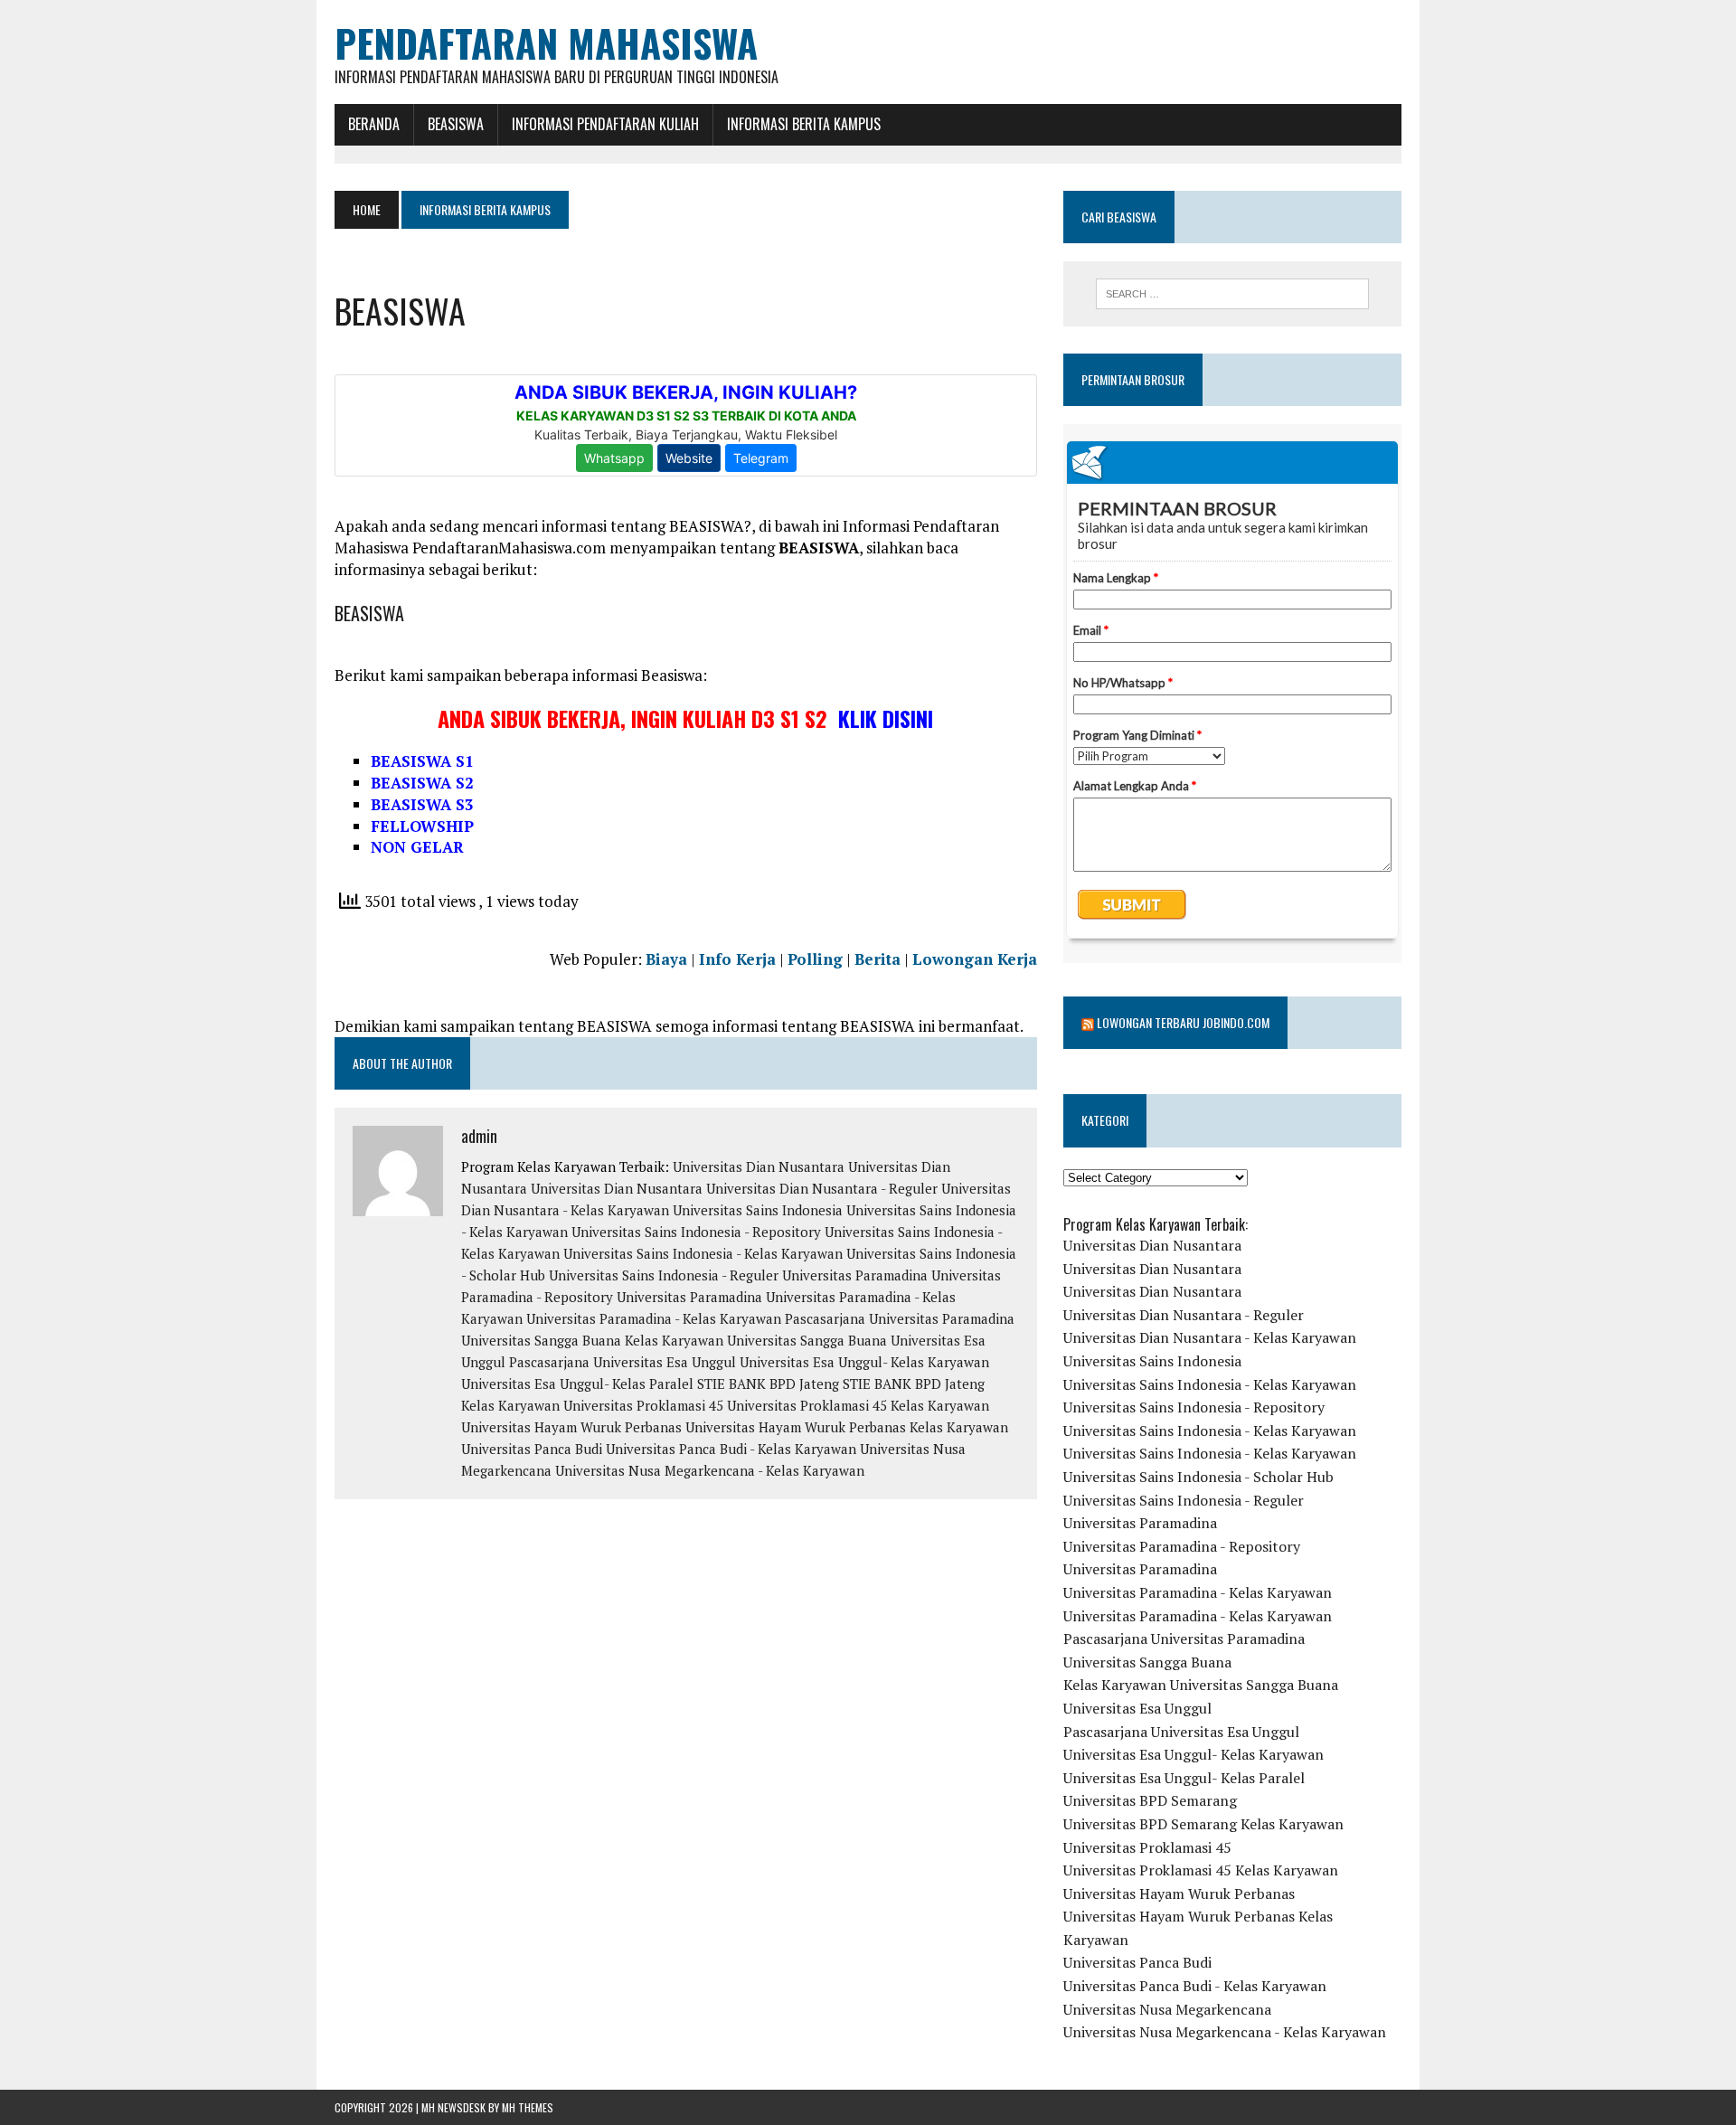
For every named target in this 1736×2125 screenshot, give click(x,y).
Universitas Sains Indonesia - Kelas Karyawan (703, 1253)
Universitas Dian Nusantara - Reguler (822, 1188)
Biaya (666, 959)
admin (479, 1136)
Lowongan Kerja (975, 959)
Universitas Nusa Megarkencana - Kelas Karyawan (710, 1470)
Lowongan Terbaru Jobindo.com (1183, 1022)
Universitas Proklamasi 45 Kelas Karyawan (858, 1405)
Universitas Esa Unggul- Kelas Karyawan (864, 1362)
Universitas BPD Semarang (1150, 1800)
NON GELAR (417, 847)
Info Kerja (737, 959)
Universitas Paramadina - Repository (1182, 1546)
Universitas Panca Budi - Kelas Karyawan (731, 1449)
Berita (877, 959)
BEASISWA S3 (422, 804)
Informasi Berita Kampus (804, 124)
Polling (815, 959)
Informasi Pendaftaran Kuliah (605, 124)
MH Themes (528, 2107)
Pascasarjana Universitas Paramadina (900, 1318)
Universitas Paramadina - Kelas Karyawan (654, 1318)
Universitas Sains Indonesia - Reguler (664, 1275)
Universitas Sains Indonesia (758, 1210)
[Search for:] (1232, 294)
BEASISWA (456, 124)
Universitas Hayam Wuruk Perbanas (571, 1427)
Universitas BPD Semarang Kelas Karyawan (1203, 1824)
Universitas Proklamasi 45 (643, 1405)
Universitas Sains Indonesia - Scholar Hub (1198, 1477)
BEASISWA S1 (422, 761)
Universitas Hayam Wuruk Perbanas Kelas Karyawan (847, 1427)
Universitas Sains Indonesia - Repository (696, 1232)
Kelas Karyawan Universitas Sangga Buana (756, 1340)
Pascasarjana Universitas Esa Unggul (623, 1362)
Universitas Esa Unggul (1137, 1708)
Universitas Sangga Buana (541, 1340)
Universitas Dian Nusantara (759, 1166)
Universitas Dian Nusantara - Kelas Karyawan (1210, 1337)
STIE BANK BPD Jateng (768, 1384)
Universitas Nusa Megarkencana (1167, 2009)
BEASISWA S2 (422, 783)
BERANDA (374, 124)
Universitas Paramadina (855, 1275)
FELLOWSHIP (422, 826)
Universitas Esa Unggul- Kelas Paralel (577, 1384)
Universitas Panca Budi (532, 1449)
